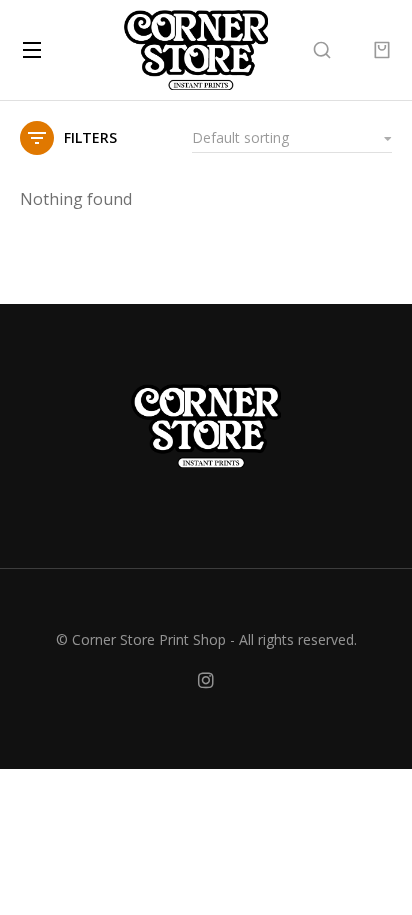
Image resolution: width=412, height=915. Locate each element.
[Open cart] (382, 50)
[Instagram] (206, 680)
